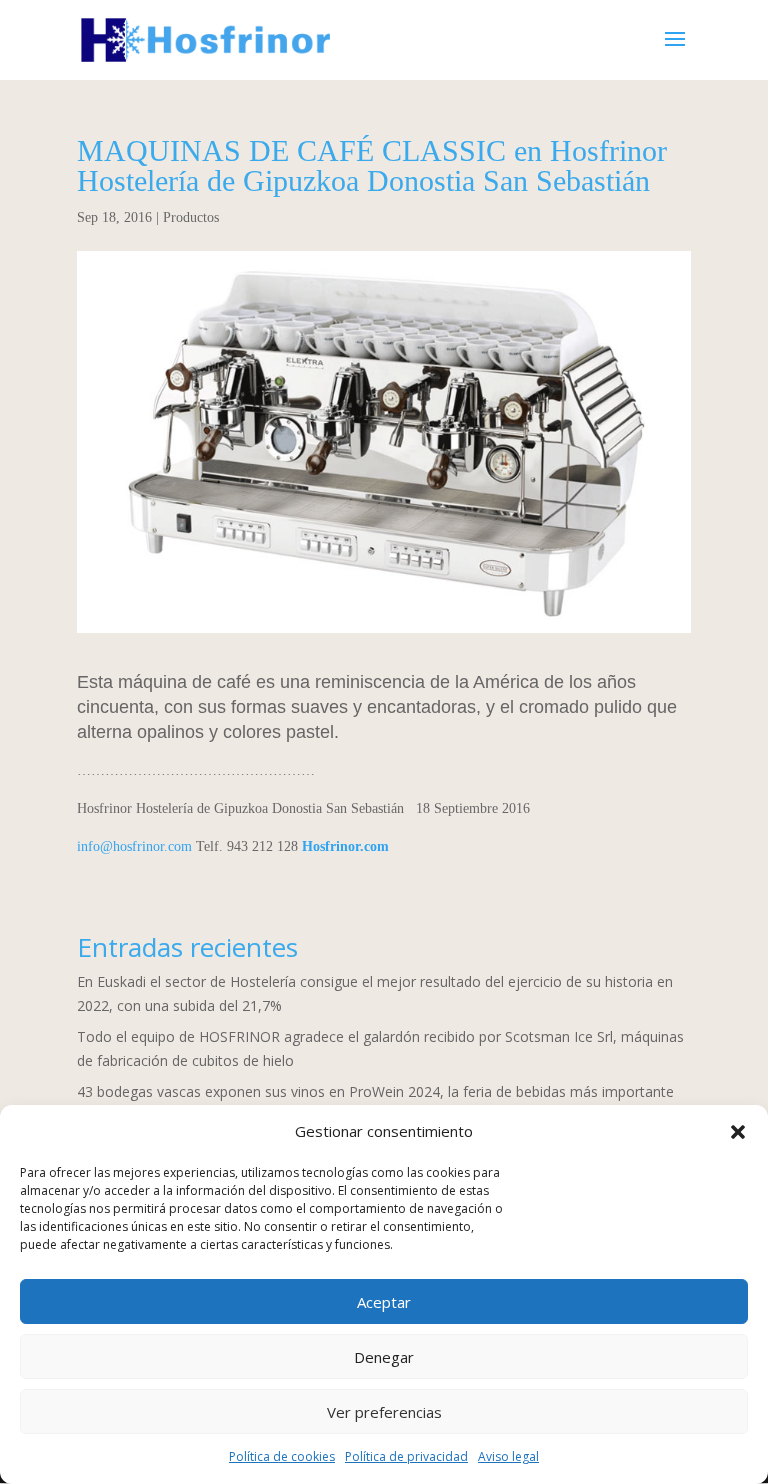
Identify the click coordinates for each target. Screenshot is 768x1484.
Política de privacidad (406, 1456)
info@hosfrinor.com (134, 846)
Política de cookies (282, 1456)
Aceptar (384, 1302)
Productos (191, 217)
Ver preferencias (384, 1412)
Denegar (384, 1357)
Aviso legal (508, 1456)
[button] (738, 1132)
